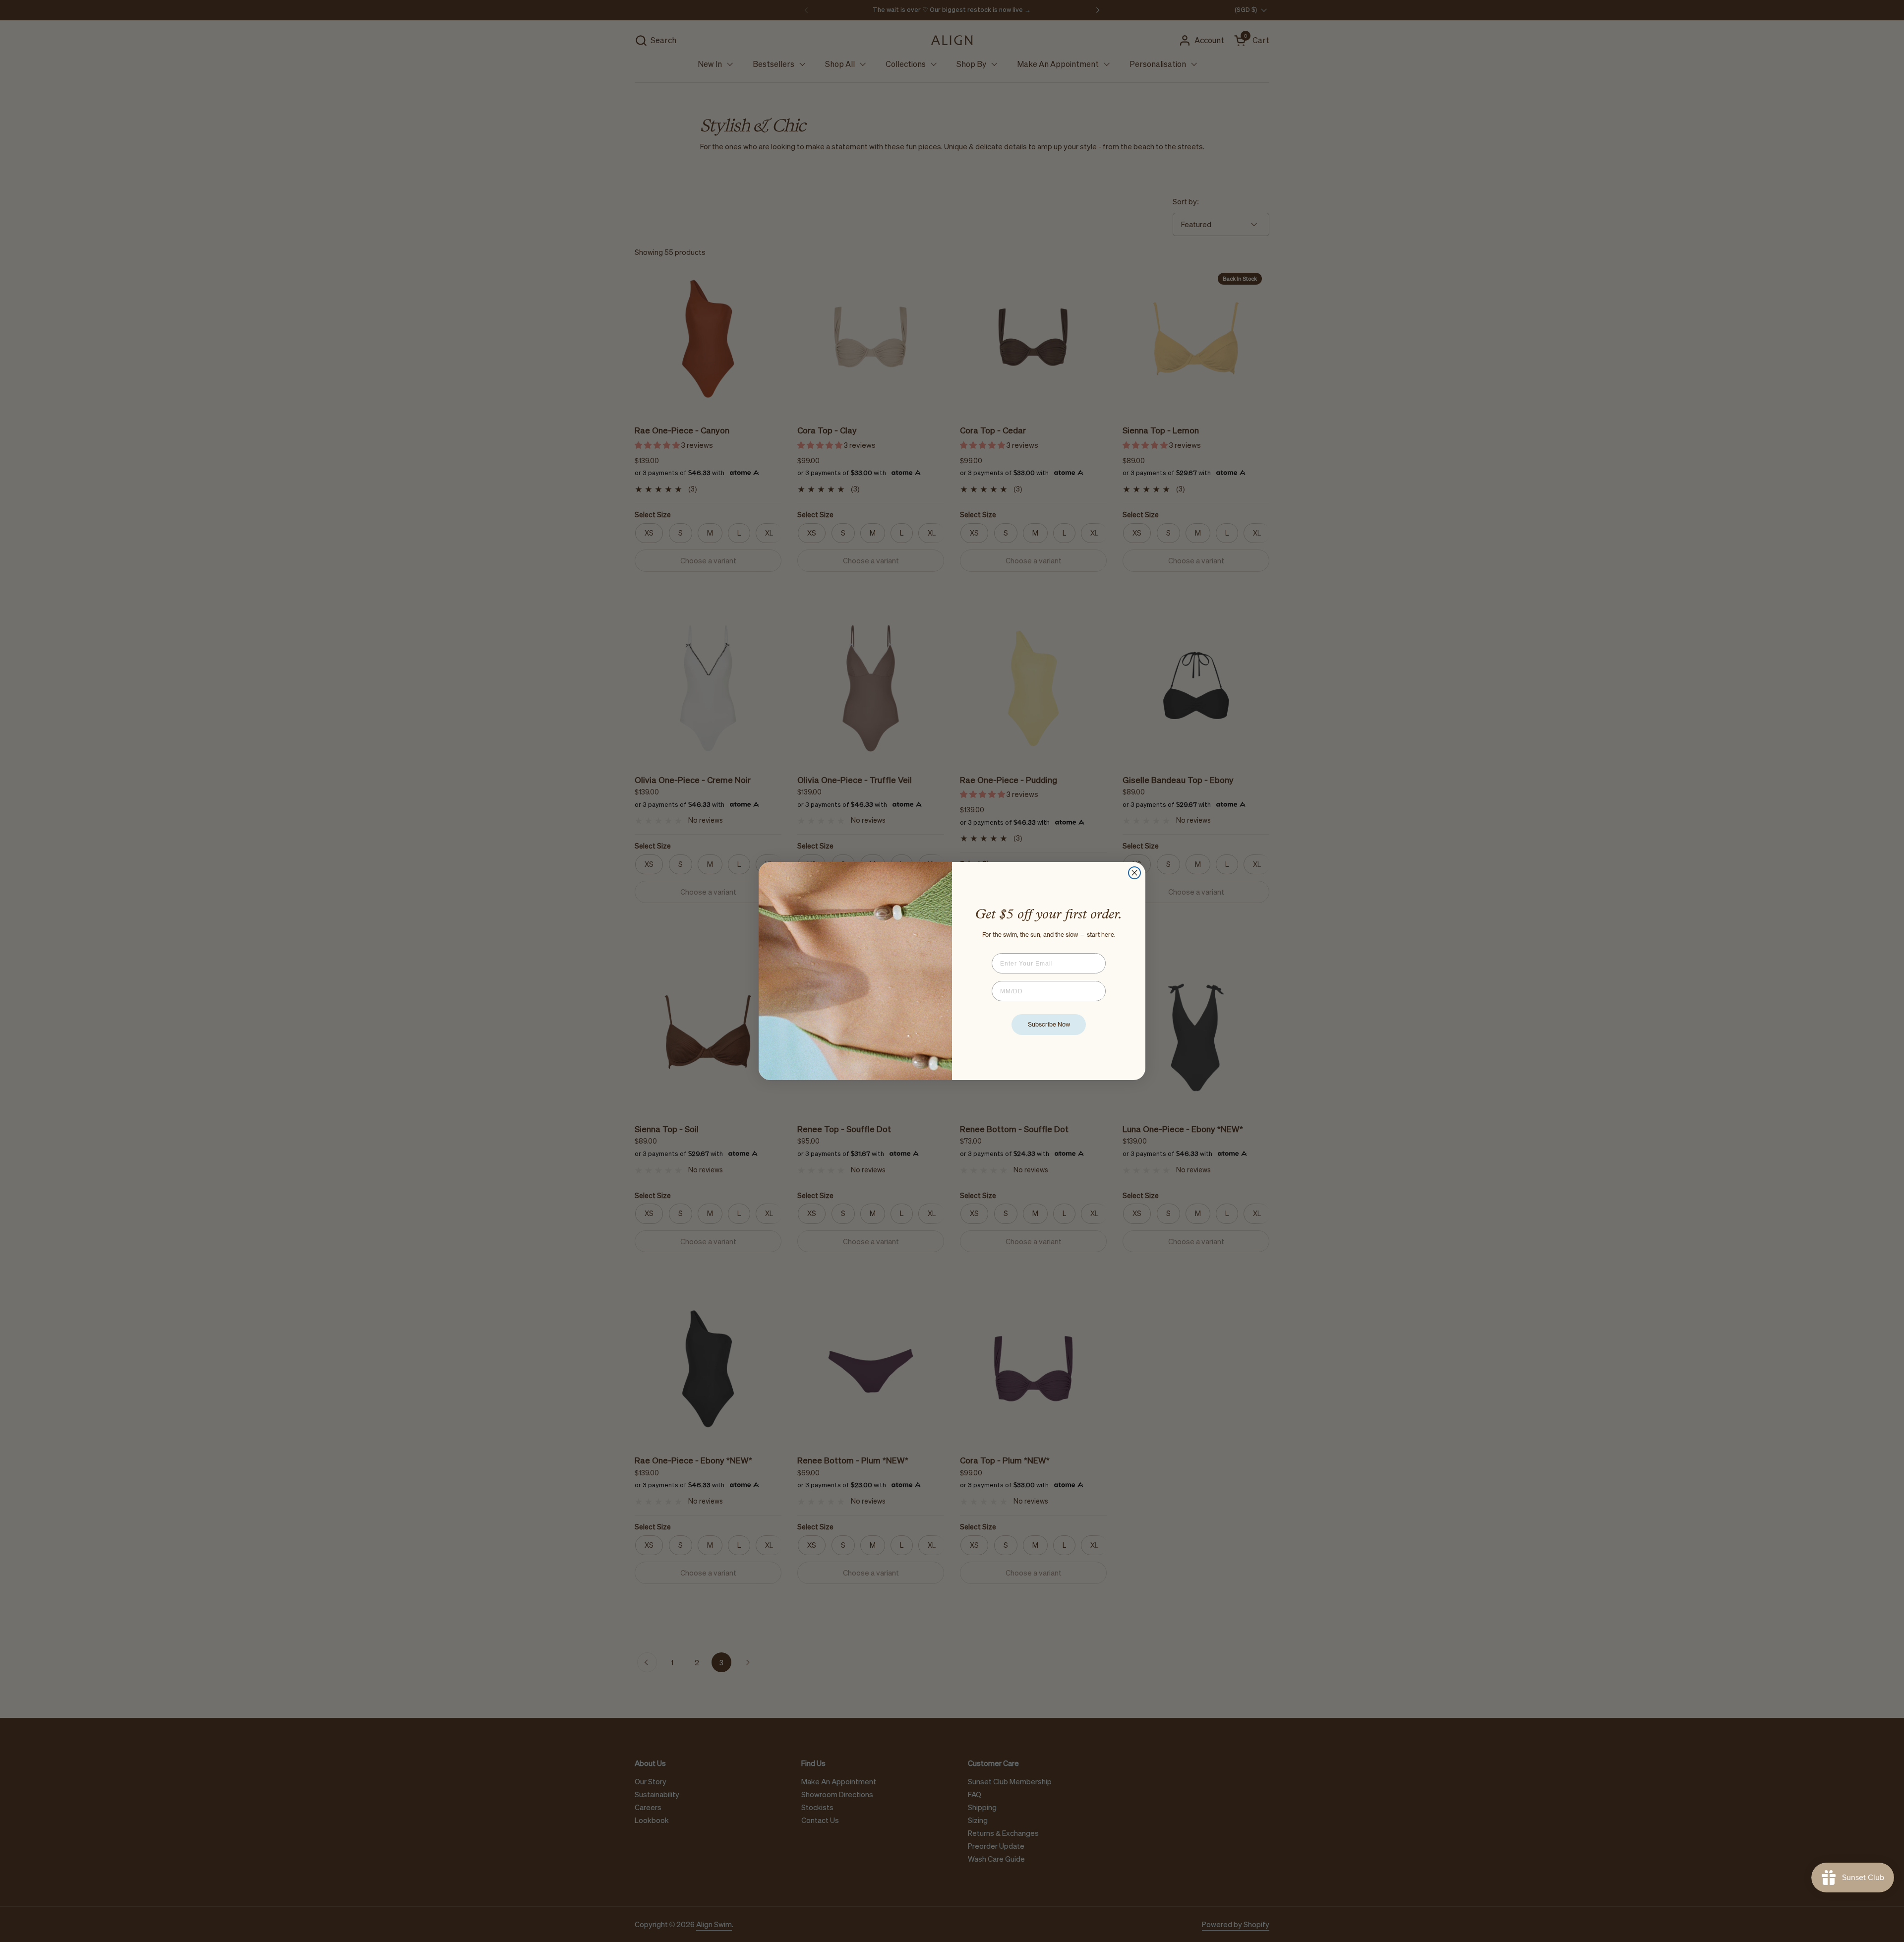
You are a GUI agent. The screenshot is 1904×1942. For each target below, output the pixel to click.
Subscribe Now (1049, 1024)
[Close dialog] (1134, 873)
